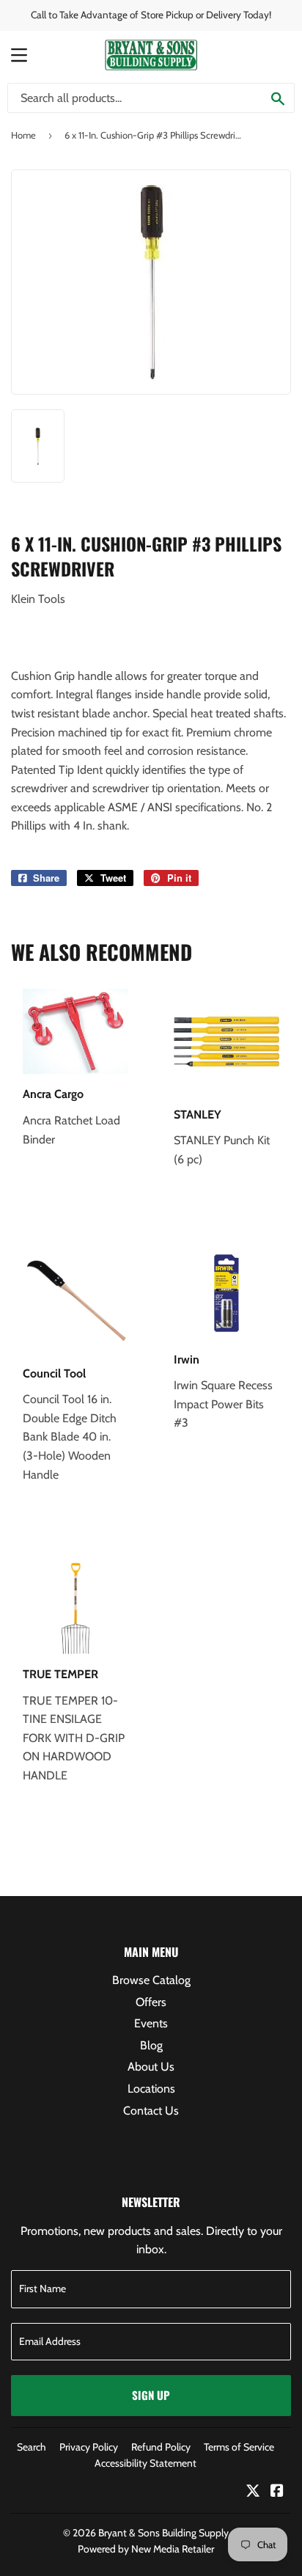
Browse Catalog (151, 1980)
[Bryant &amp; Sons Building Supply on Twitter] (253, 2492)
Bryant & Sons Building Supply (163, 2533)
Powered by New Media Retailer (146, 2549)
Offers (151, 2002)
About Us (151, 2067)
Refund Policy (161, 2447)
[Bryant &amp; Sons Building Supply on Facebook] (277, 2492)
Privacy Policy (89, 2447)
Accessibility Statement (146, 2463)
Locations (151, 2089)
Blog (151, 2045)
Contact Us (151, 2111)
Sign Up (151, 2395)
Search (32, 2447)
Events (151, 2023)
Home (23, 135)
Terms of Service (239, 2447)
